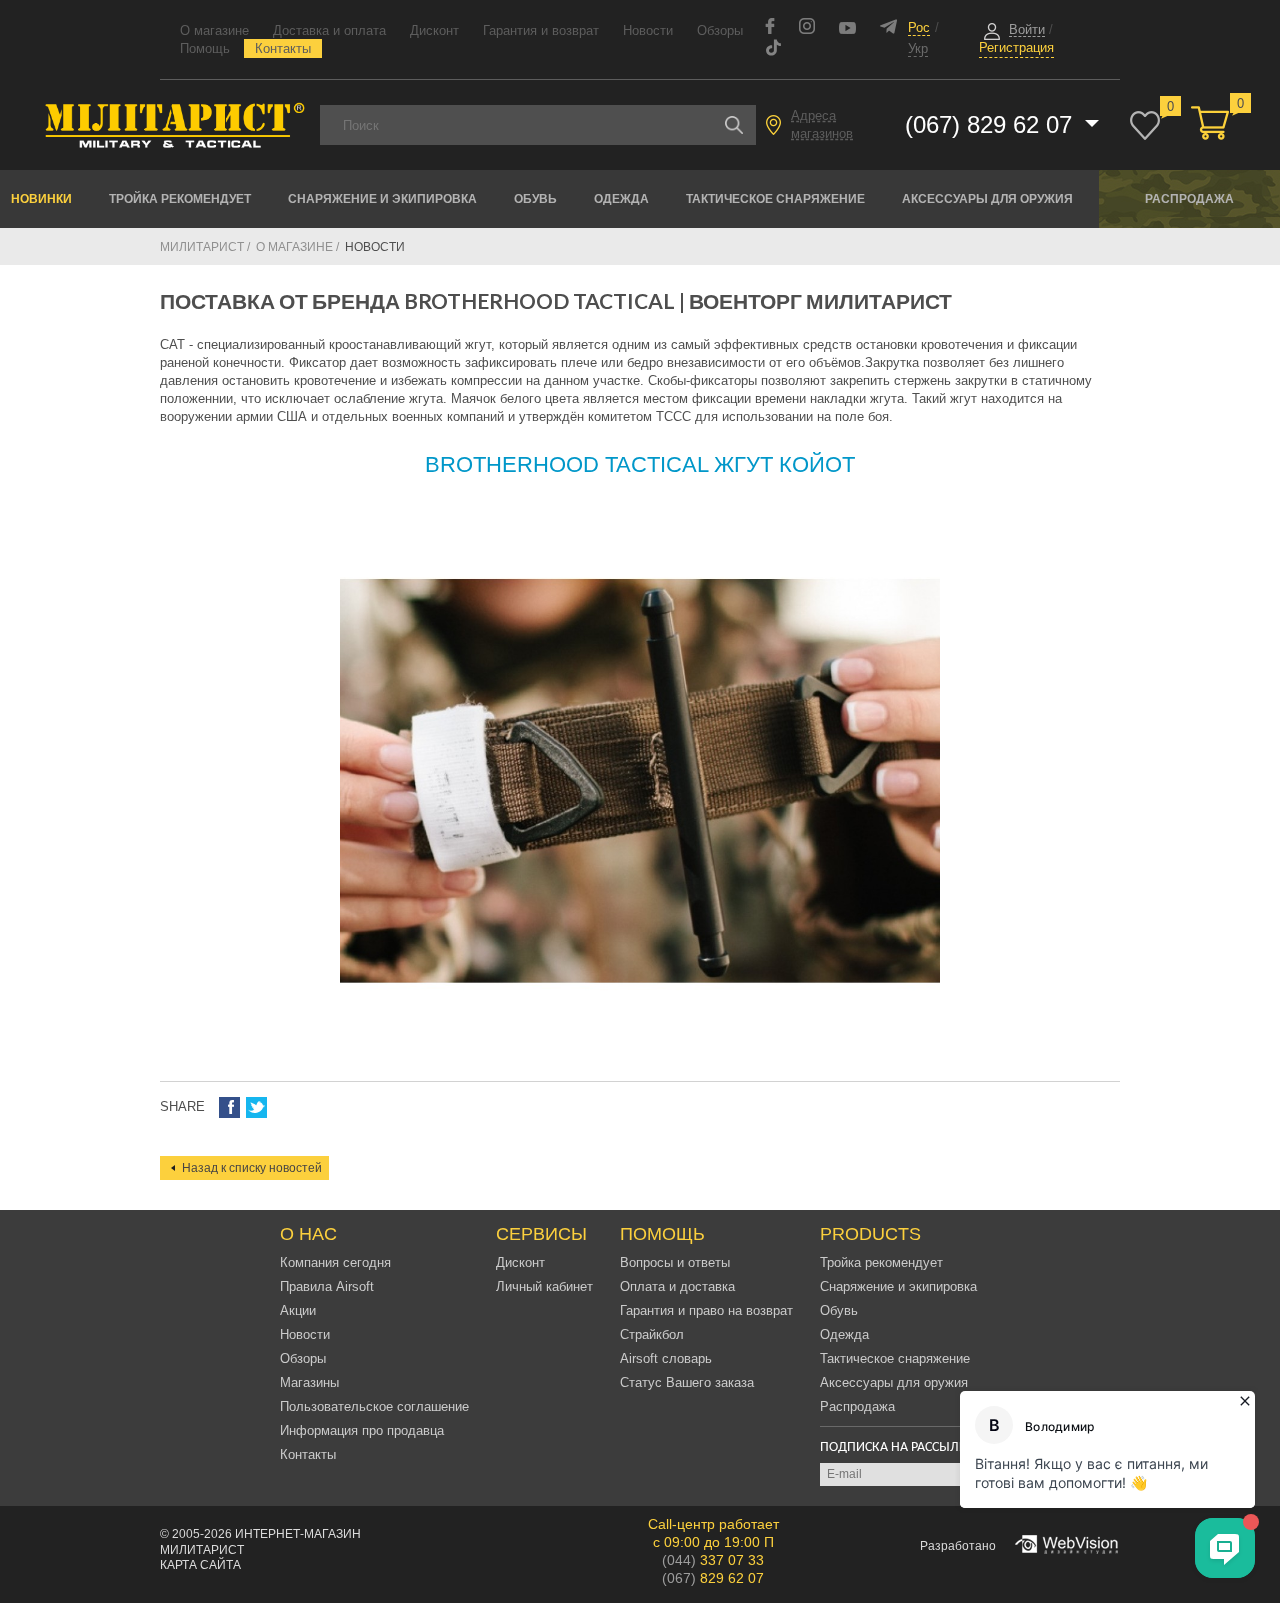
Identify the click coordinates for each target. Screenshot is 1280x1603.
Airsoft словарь (666, 1358)
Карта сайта (200, 1565)
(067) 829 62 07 (992, 124)
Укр (918, 48)
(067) (713, 1578)
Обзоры (720, 30)
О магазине (214, 30)
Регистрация (1016, 47)
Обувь (535, 199)
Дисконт (434, 30)
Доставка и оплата (329, 30)
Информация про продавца (362, 1430)
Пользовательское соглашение (374, 1406)
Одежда (621, 199)
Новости (648, 30)
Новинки (41, 199)
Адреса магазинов (822, 124)
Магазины (309, 1382)
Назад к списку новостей (252, 1168)
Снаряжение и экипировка (382, 199)
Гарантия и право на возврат (706, 1310)
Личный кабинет (544, 1286)
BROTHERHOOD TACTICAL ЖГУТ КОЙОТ (640, 464)
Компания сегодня (335, 1262)
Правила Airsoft (327, 1286)
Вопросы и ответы (675, 1262)
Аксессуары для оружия (987, 199)
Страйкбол (652, 1334)
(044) (713, 1560)
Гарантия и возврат (541, 30)
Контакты (283, 48)
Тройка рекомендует (180, 199)
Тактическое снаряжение (775, 199)
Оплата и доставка (677, 1286)
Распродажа (1189, 199)
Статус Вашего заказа (687, 1382)
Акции (298, 1310)
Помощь (205, 48)
